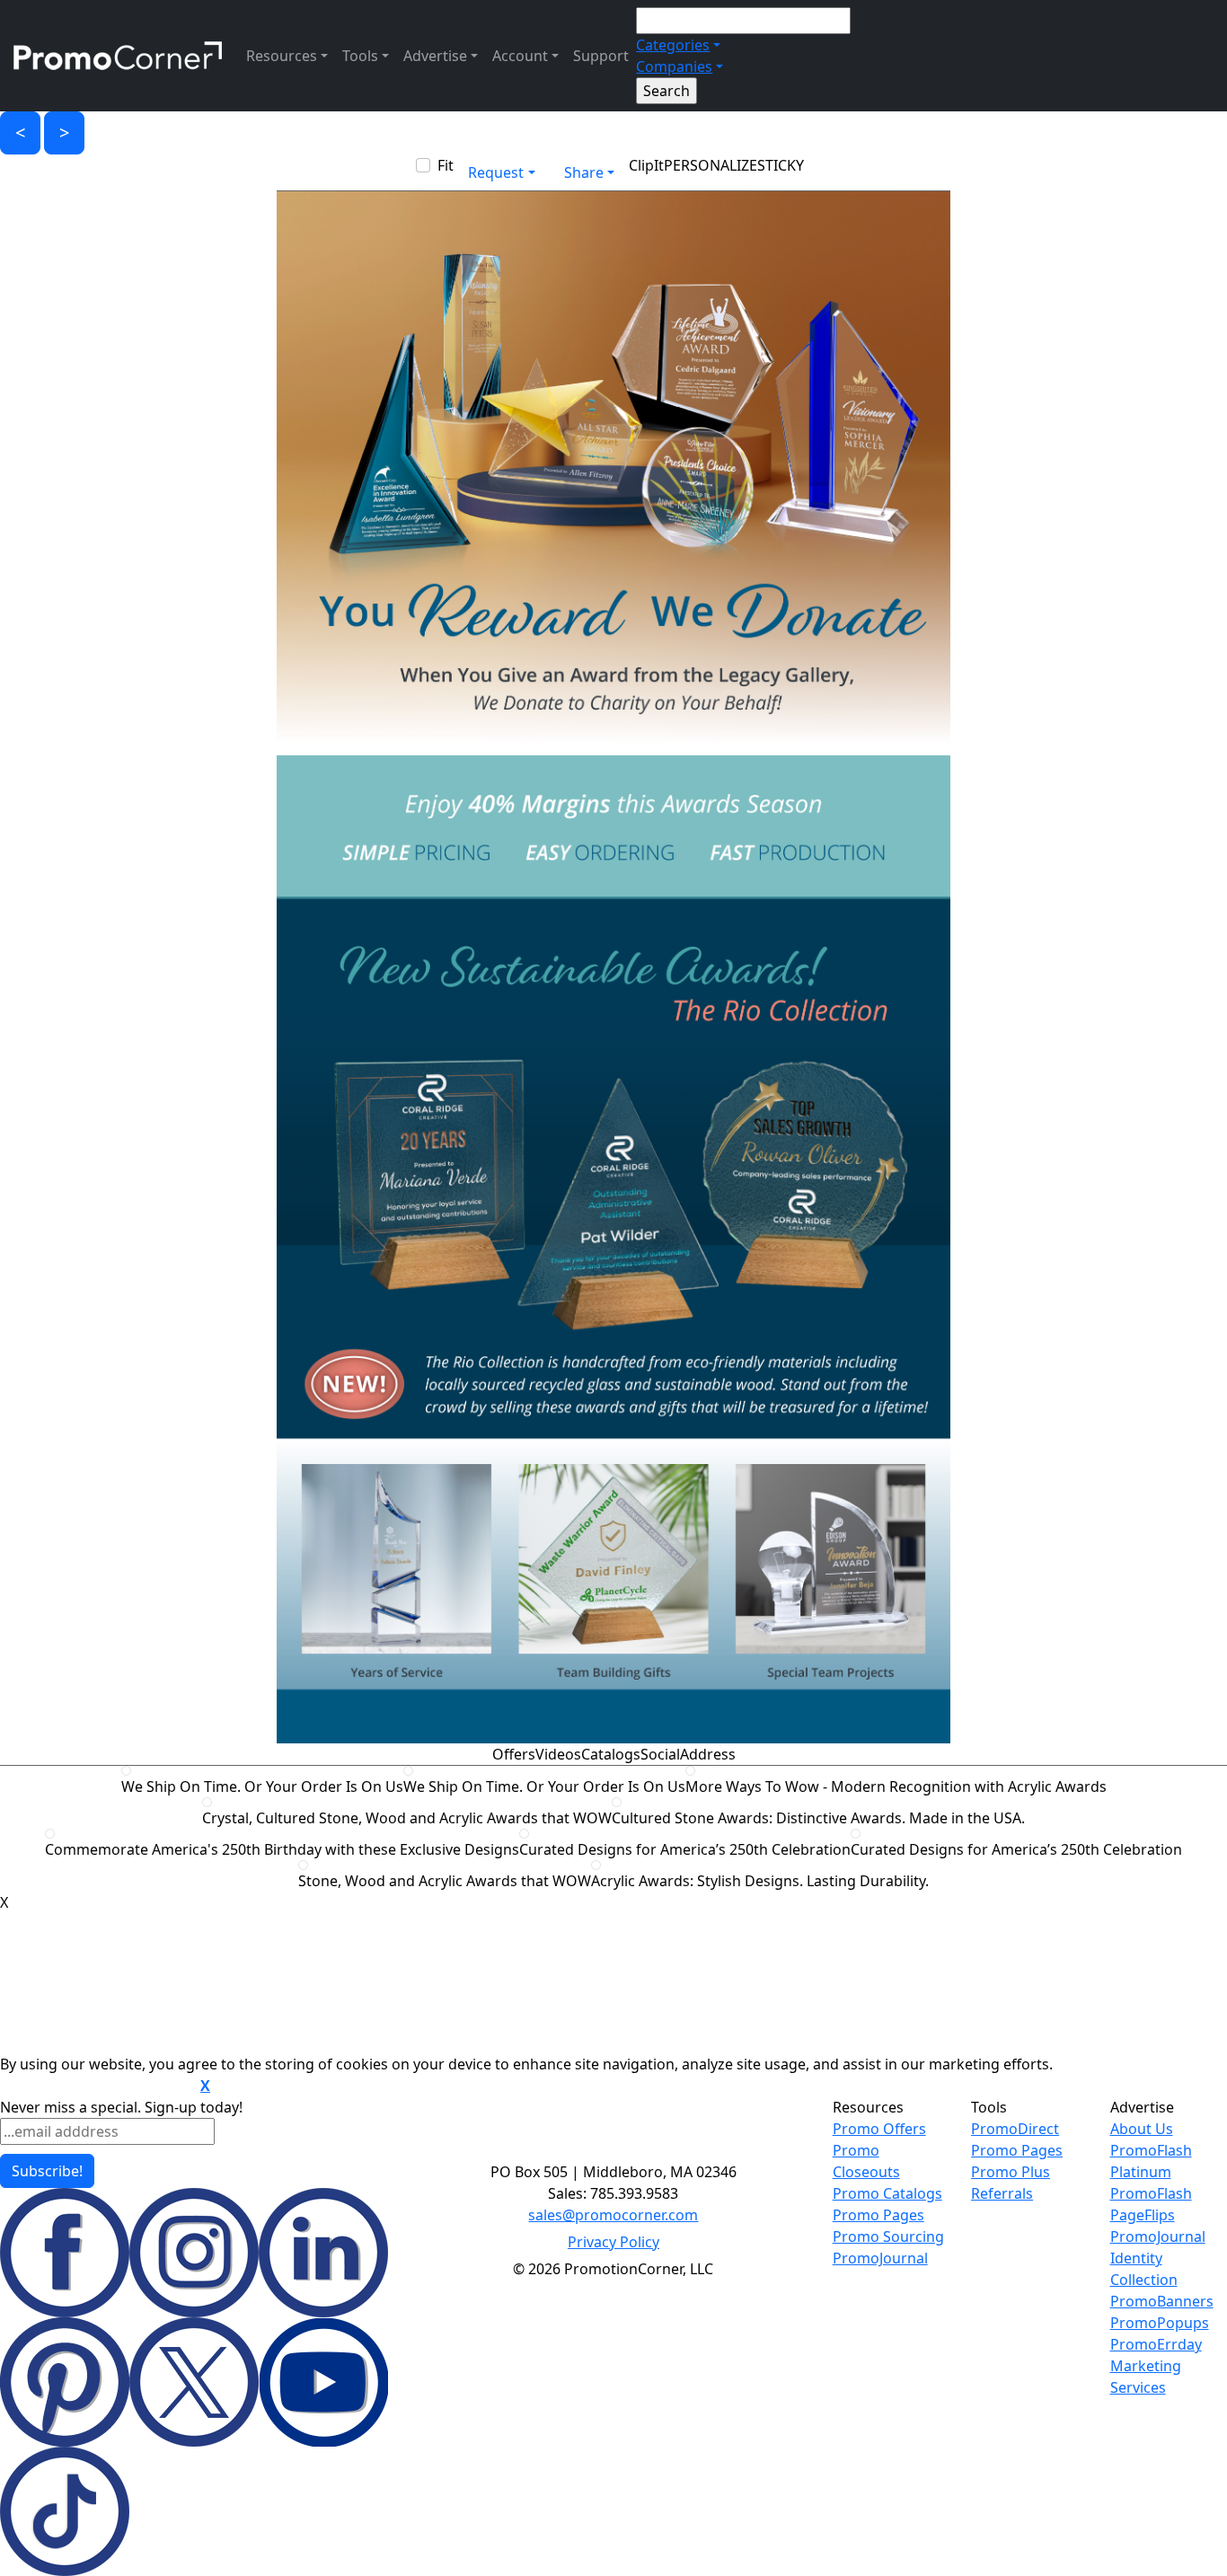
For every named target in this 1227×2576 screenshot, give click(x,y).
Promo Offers (879, 2129)
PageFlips (1143, 2215)
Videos (558, 1754)
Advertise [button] (435, 56)
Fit (446, 165)
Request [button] (496, 172)
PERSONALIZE (711, 165)
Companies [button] (674, 66)
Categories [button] (673, 45)
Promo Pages (878, 2215)
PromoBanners (1162, 2301)
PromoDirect (1015, 2129)
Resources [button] (282, 56)
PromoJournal (880, 2258)
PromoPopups (1160, 2323)
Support (601, 56)
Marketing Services (1146, 2377)
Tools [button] (360, 56)
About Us (1142, 2129)
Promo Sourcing (888, 2236)
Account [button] (520, 56)
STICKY (781, 165)
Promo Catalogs (887, 2193)
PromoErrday (1156, 2344)
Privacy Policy (613, 2242)
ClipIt (646, 165)
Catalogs (611, 1754)
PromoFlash (1151, 2193)
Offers (514, 1754)
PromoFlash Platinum (1151, 2161)
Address (708, 1754)
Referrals (1002, 2193)
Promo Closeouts (866, 2161)
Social (660, 1754)
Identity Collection (1144, 2269)
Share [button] (584, 172)
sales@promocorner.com (613, 2215)
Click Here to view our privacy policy (98, 2086)
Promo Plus (1011, 2172)
